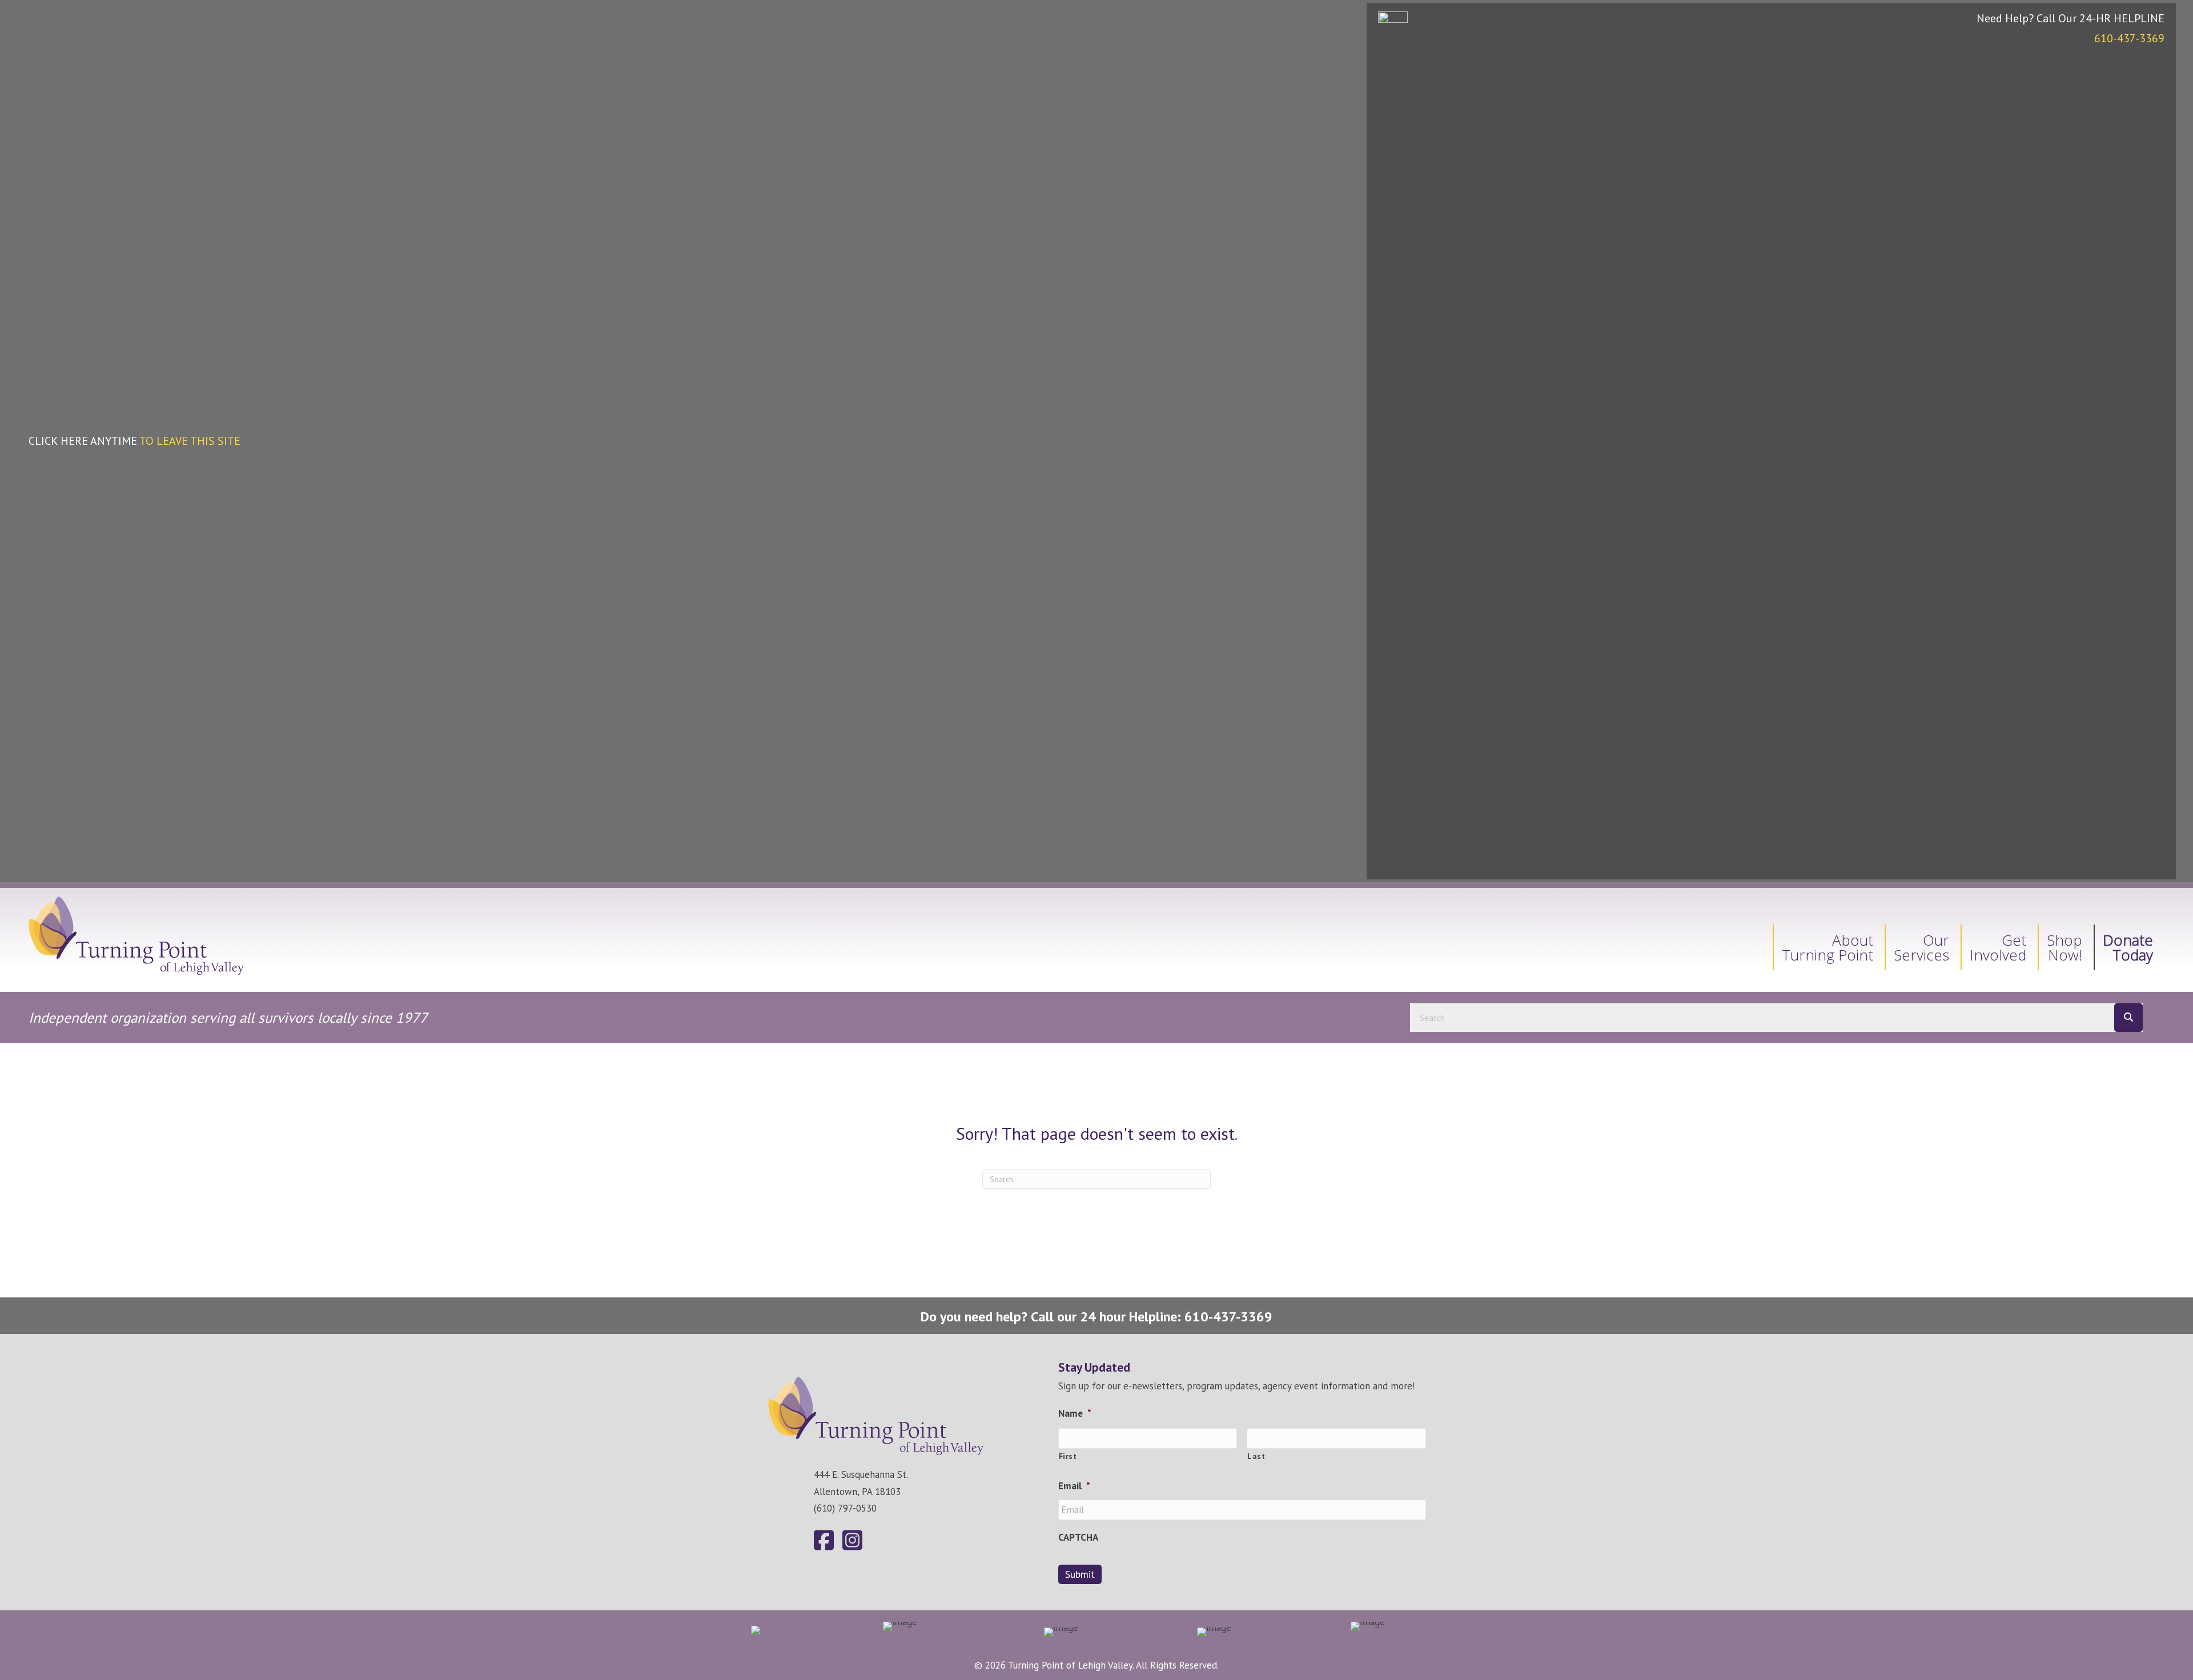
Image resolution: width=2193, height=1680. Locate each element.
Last (1256, 1456)
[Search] (2128, 1018)
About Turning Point (1827, 947)
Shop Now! (2065, 947)
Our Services (1921, 947)
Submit (1080, 1574)
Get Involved (1998, 947)
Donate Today (2128, 947)
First (1068, 1456)
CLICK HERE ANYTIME (134, 441)
